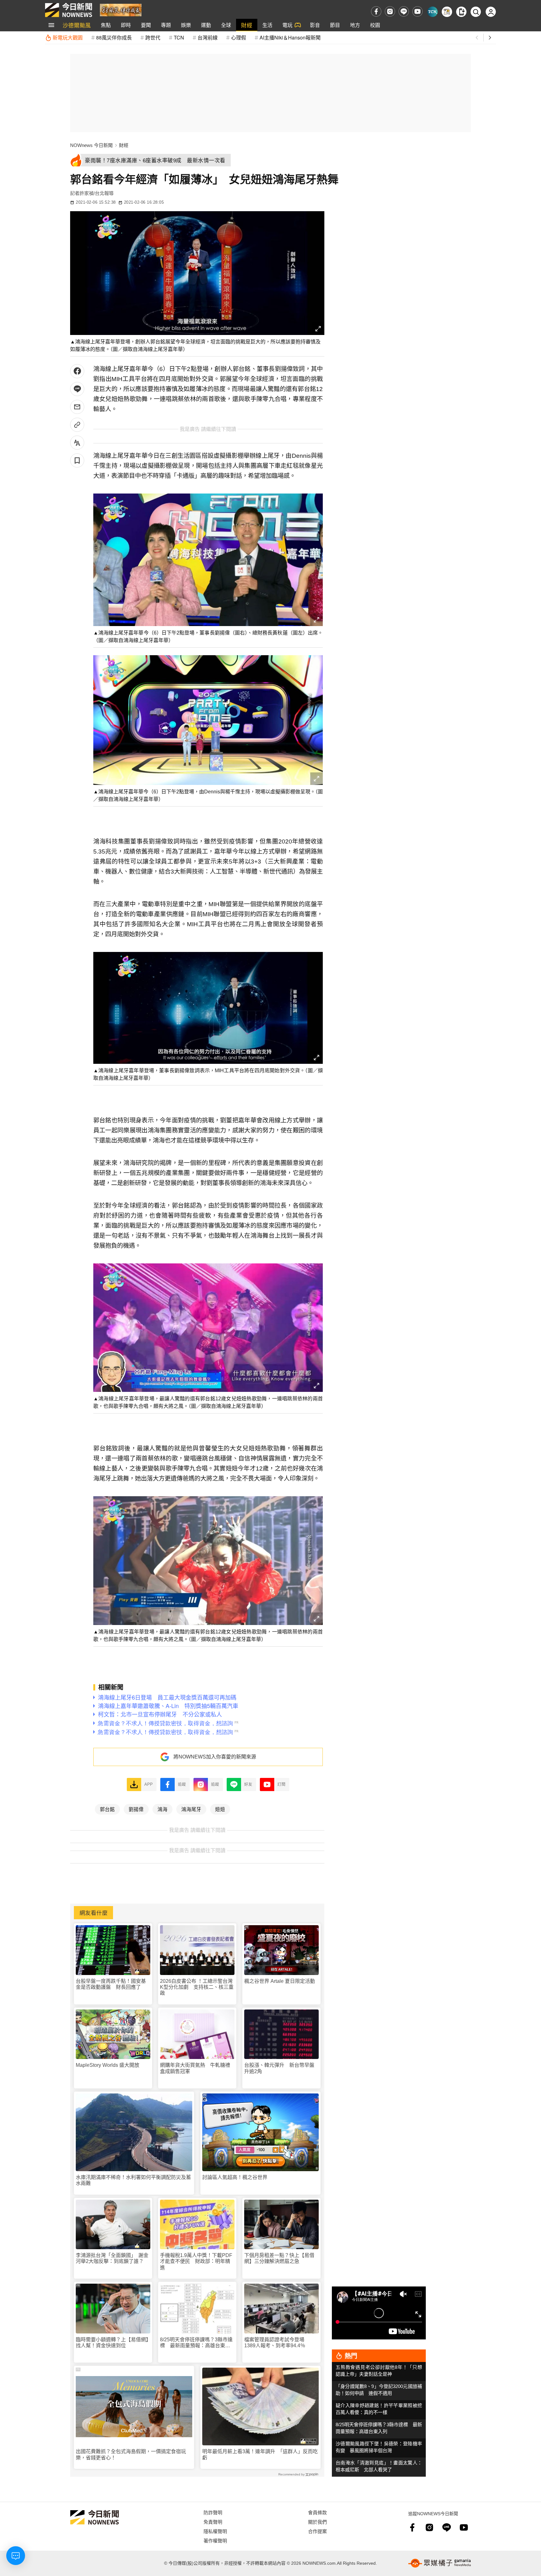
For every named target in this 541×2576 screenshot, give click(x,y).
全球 (226, 25)
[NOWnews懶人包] (447, 12)
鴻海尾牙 (191, 1809)
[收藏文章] (77, 460)
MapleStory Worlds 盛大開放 (108, 2065)
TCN (179, 37)
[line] (404, 11)
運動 (206, 25)
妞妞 (220, 1809)
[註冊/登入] (491, 12)
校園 (375, 25)
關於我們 (317, 2522)
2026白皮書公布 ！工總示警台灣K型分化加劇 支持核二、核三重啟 (197, 1987)
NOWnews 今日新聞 (91, 145)
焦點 (106, 25)
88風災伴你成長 (114, 37)
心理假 (239, 37)
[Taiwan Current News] (433, 12)
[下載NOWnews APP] (461, 12)
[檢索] (476, 12)
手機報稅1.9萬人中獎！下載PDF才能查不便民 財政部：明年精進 (196, 2261)
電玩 (287, 25)
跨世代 (153, 37)
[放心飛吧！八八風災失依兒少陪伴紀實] (121, 10)
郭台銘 (107, 1809)
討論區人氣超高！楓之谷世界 (235, 2177)
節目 (335, 25)
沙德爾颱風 (77, 25)
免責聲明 (213, 2522)
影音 (315, 25)
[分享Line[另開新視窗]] (77, 389)
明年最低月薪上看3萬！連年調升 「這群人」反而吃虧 (260, 2454)
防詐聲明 (213, 2512)
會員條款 (317, 2512)
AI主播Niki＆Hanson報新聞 (290, 37)
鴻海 (162, 1809)
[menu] (51, 25)
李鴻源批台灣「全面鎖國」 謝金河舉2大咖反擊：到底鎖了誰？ (112, 2258)
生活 (267, 25)
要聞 (146, 25)
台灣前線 (208, 37)
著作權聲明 (215, 2540)
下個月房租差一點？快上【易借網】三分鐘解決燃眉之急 (279, 2258)
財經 (247, 25)
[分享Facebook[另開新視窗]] (77, 371)
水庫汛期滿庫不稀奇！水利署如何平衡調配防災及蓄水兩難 (133, 2180)
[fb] (376, 11)
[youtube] (417, 11)
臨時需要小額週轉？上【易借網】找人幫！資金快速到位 (112, 2343)
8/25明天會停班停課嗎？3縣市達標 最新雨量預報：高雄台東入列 (196, 2343)
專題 (166, 25)
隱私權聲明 (215, 2531)
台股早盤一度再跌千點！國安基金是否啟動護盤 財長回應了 (111, 1984)
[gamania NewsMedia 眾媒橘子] (440, 2563)
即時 (126, 25)
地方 (355, 25)
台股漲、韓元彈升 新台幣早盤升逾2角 (279, 2068)
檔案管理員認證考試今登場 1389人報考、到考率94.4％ (277, 2343)
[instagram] (390, 11)
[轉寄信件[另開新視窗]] (77, 407)
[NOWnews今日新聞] (69, 10)
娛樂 (186, 25)
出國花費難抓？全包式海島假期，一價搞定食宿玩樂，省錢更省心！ (131, 2454)
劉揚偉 (136, 1809)
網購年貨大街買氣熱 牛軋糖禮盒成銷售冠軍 (195, 2068)
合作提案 (317, 2531)
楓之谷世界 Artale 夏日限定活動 (280, 1981)
